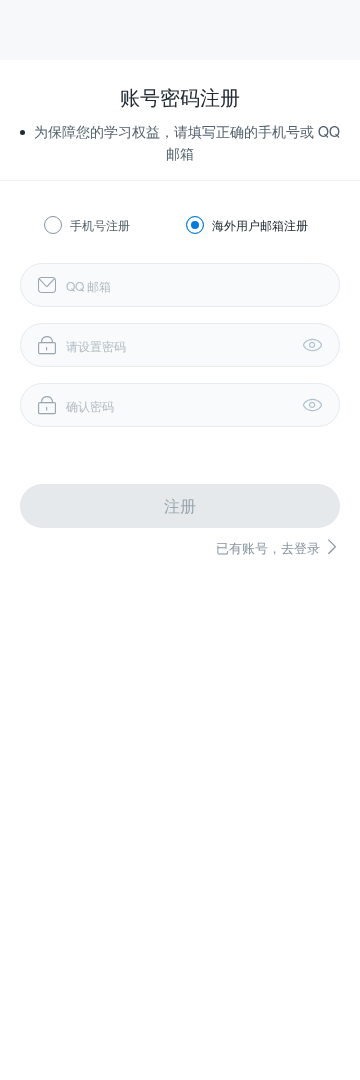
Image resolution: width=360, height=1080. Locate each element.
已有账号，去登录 (278, 547)
